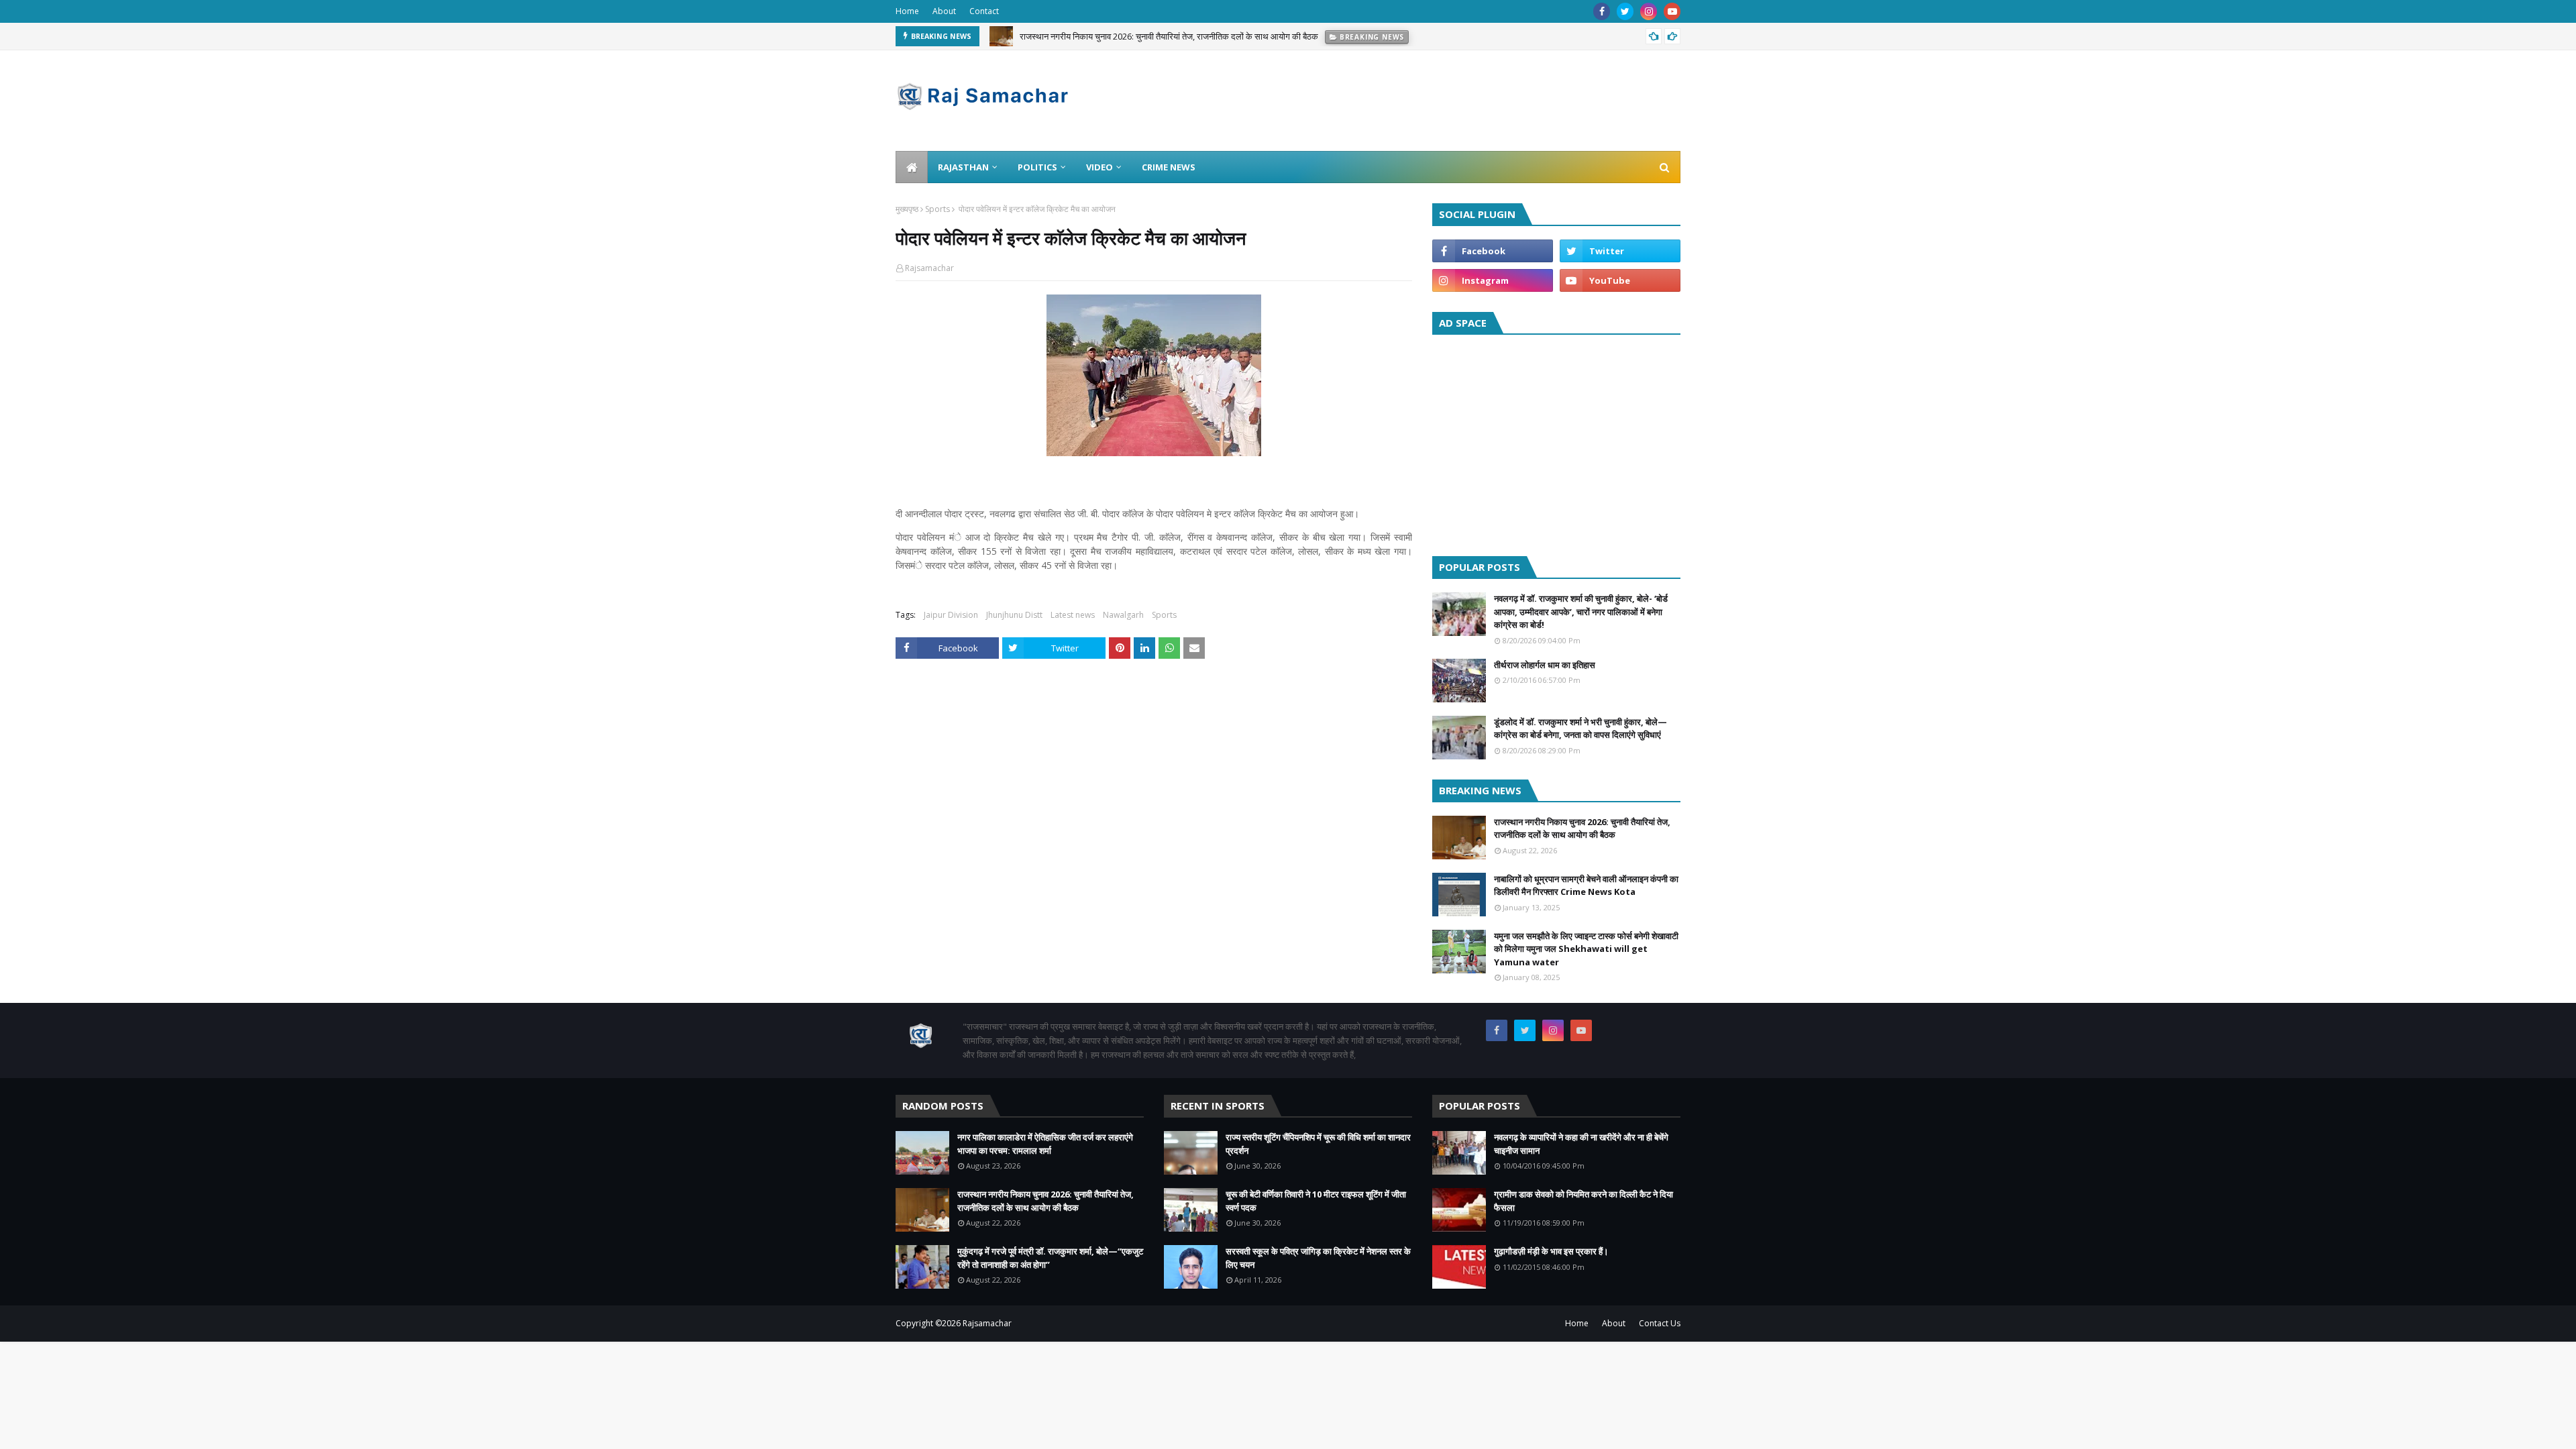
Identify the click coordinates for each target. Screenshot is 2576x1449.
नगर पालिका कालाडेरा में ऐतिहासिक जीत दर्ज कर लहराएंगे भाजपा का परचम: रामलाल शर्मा (1045, 1144)
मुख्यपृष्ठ (907, 209)
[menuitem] (912, 167)
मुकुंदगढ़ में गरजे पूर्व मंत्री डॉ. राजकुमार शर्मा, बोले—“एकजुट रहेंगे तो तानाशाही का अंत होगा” (1050, 1258)
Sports (937, 209)
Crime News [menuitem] (1169, 167)
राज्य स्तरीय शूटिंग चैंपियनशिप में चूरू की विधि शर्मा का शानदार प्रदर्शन (1318, 1144)
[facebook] (1602, 11)
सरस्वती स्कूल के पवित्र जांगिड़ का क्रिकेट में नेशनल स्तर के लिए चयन (1318, 1258)
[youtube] (1672, 11)
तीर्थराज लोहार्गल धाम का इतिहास (1545, 665)
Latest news (1073, 615)
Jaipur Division (951, 615)
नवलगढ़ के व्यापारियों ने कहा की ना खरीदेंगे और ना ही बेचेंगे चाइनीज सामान (1581, 1144)
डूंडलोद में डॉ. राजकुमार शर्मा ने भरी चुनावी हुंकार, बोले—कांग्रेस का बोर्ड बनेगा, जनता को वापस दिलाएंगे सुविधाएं (1580, 729)
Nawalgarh (1123, 615)
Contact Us (1660, 1323)
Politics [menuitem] (1037, 167)
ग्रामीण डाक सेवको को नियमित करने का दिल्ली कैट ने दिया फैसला (1584, 1201)
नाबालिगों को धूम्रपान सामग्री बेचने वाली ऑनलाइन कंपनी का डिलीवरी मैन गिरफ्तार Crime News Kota (1586, 885)
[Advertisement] (1556, 442)
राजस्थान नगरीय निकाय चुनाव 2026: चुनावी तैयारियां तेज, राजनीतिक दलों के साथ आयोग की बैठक (1169, 31)
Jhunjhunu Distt (1014, 615)
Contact (984, 11)
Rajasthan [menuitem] (963, 167)
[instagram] (1649, 11)
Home (907, 11)
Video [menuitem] (1099, 167)
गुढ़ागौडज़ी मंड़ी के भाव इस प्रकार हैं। (1551, 1251)
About (944, 11)
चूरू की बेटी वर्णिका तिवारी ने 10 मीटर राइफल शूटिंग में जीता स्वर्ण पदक (1316, 1201)
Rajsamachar (929, 268)
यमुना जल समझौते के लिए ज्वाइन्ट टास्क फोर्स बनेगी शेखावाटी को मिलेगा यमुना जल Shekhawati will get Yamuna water (1586, 949)
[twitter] (1625, 11)
